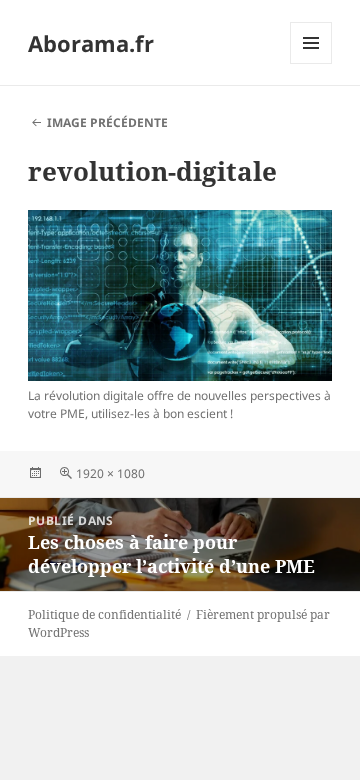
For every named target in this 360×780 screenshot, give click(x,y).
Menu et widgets (311, 63)
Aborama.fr (91, 43)
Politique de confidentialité (104, 614)
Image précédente (107, 122)
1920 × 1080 (110, 473)
